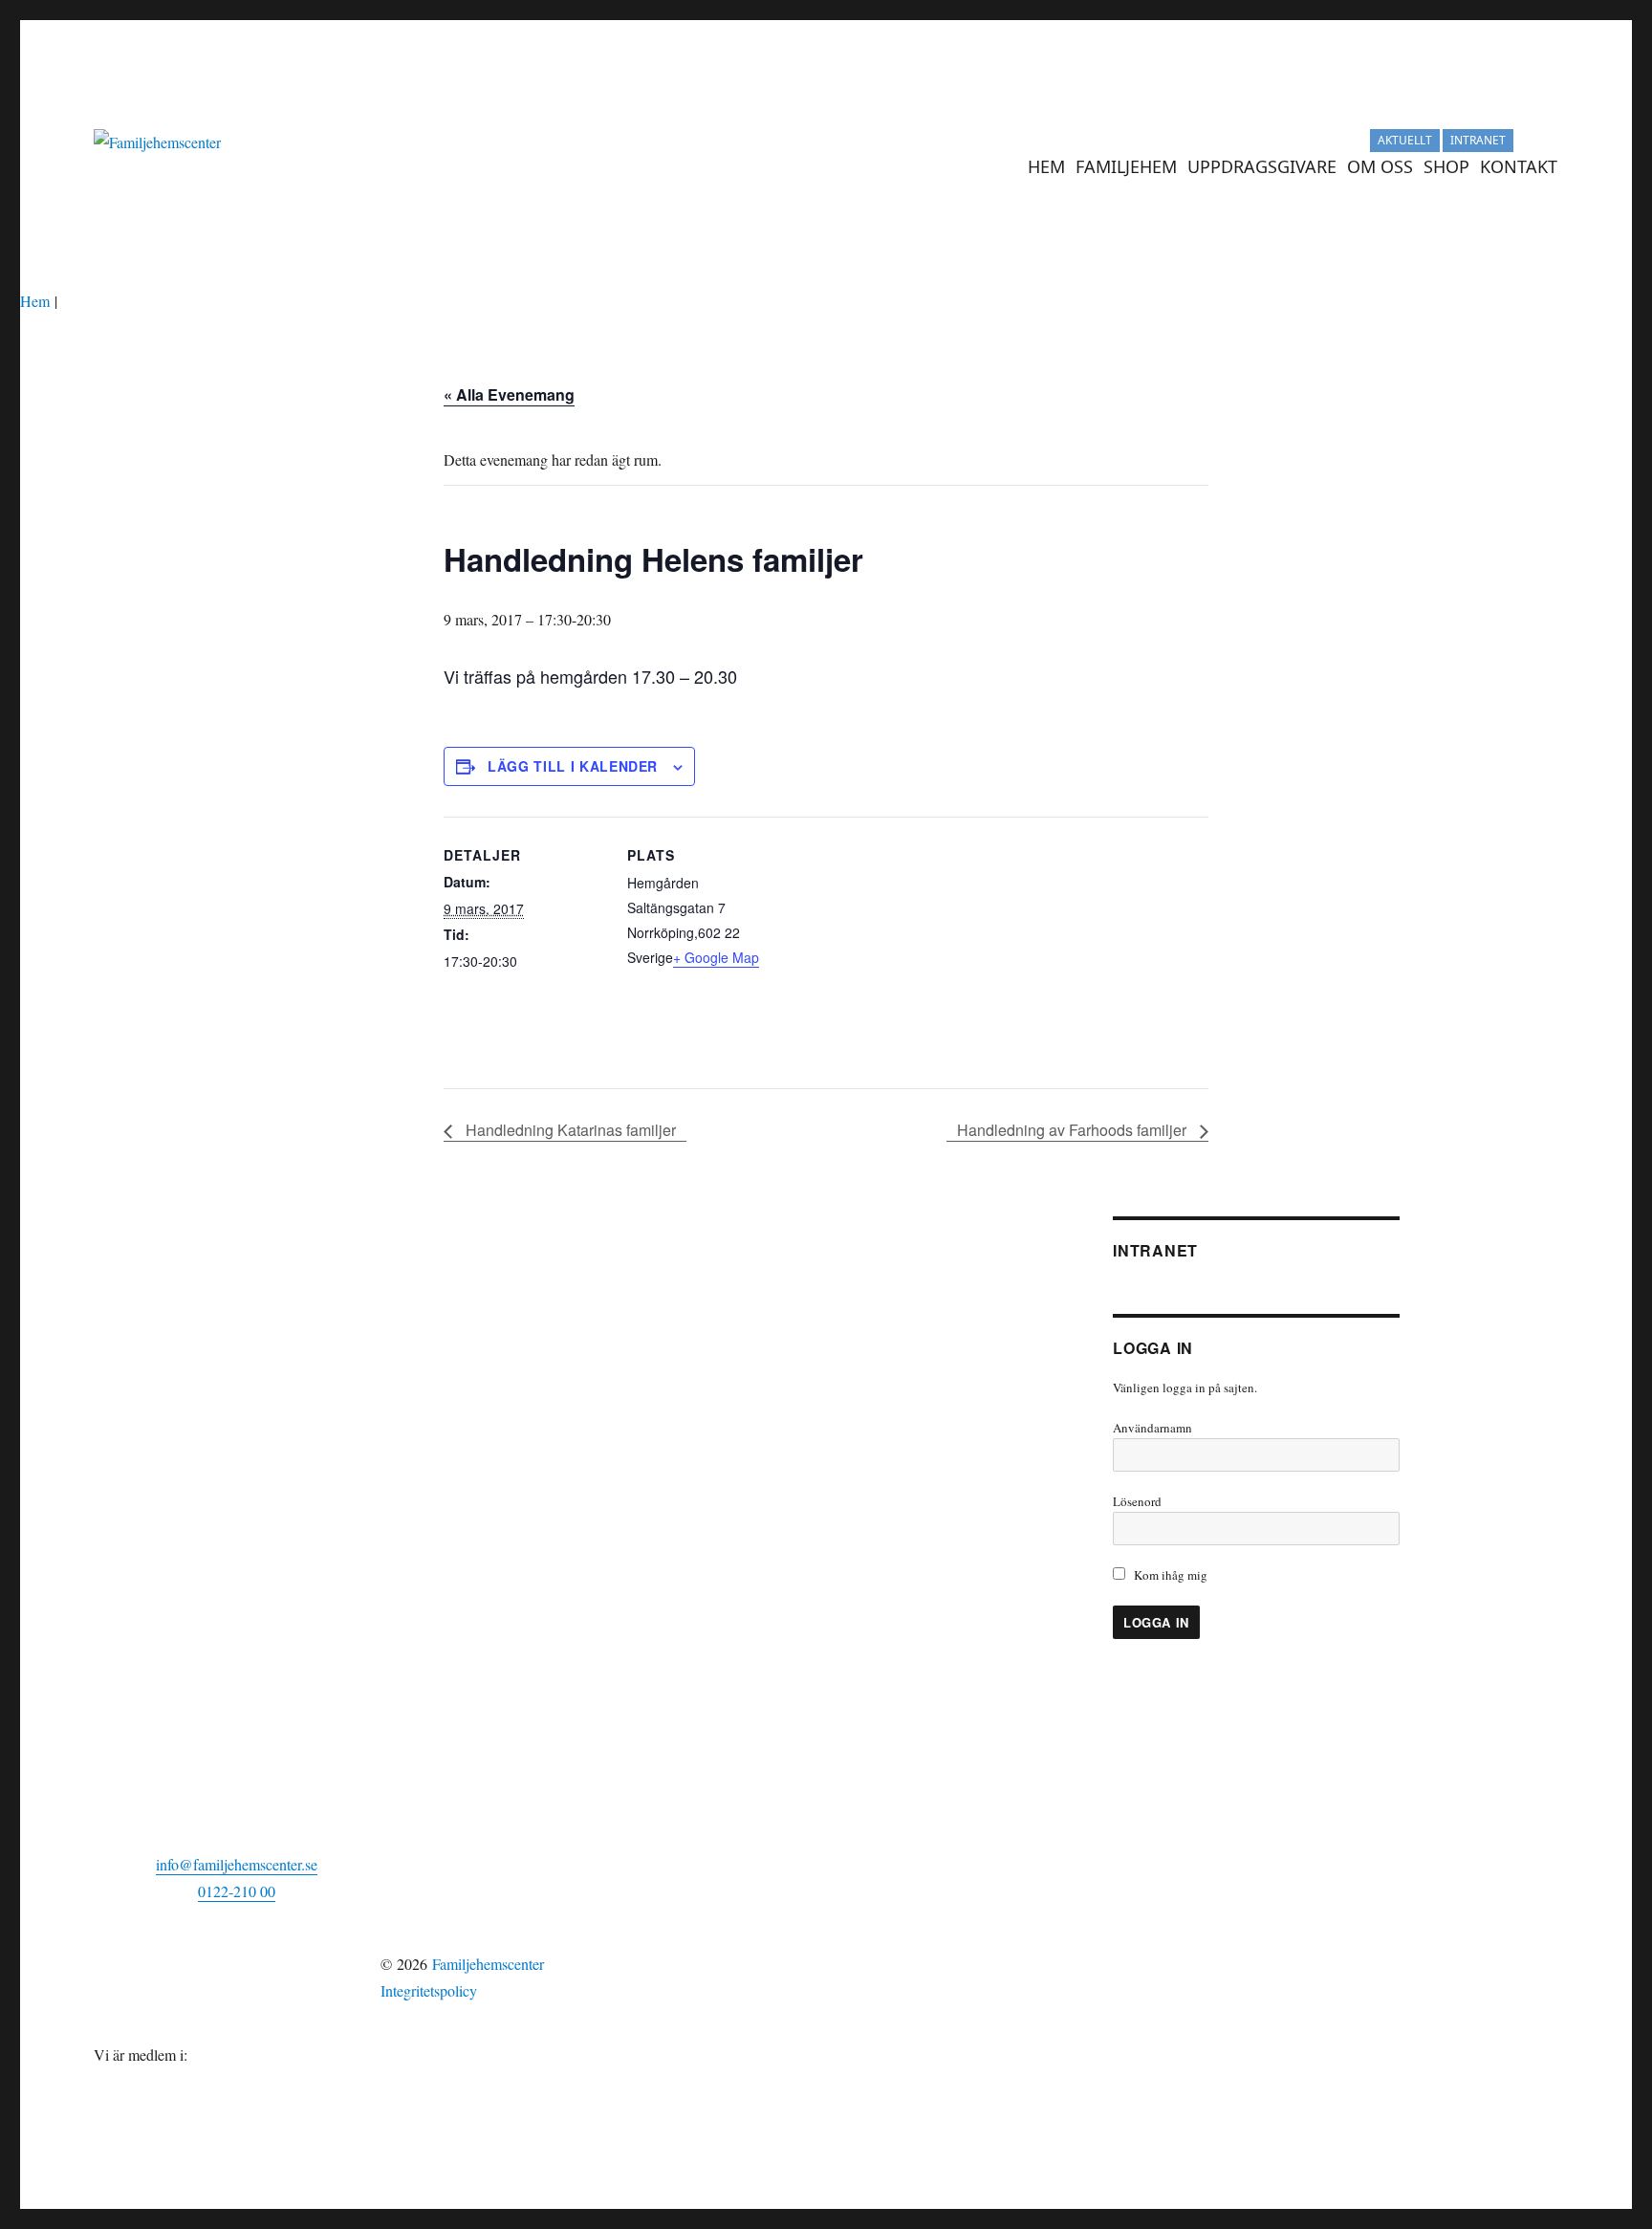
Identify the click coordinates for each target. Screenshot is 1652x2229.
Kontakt (1519, 166)
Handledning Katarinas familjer (569, 1130)
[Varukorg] (1525, 141)
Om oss (1380, 166)
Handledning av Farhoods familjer (1074, 1130)
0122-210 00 (237, 1891)
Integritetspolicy (429, 1990)
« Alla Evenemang (509, 394)
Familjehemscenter (488, 1964)
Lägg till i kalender (573, 766)
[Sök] (1568, 166)
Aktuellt (1405, 140)
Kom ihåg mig (1169, 1575)
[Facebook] (1546, 141)
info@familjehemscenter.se (237, 1864)
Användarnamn (1152, 1428)
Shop (1446, 166)
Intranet (1478, 140)
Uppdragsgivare (1262, 166)
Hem (1046, 166)
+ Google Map (716, 957)
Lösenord (1137, 1501)
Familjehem (1126, 166)
